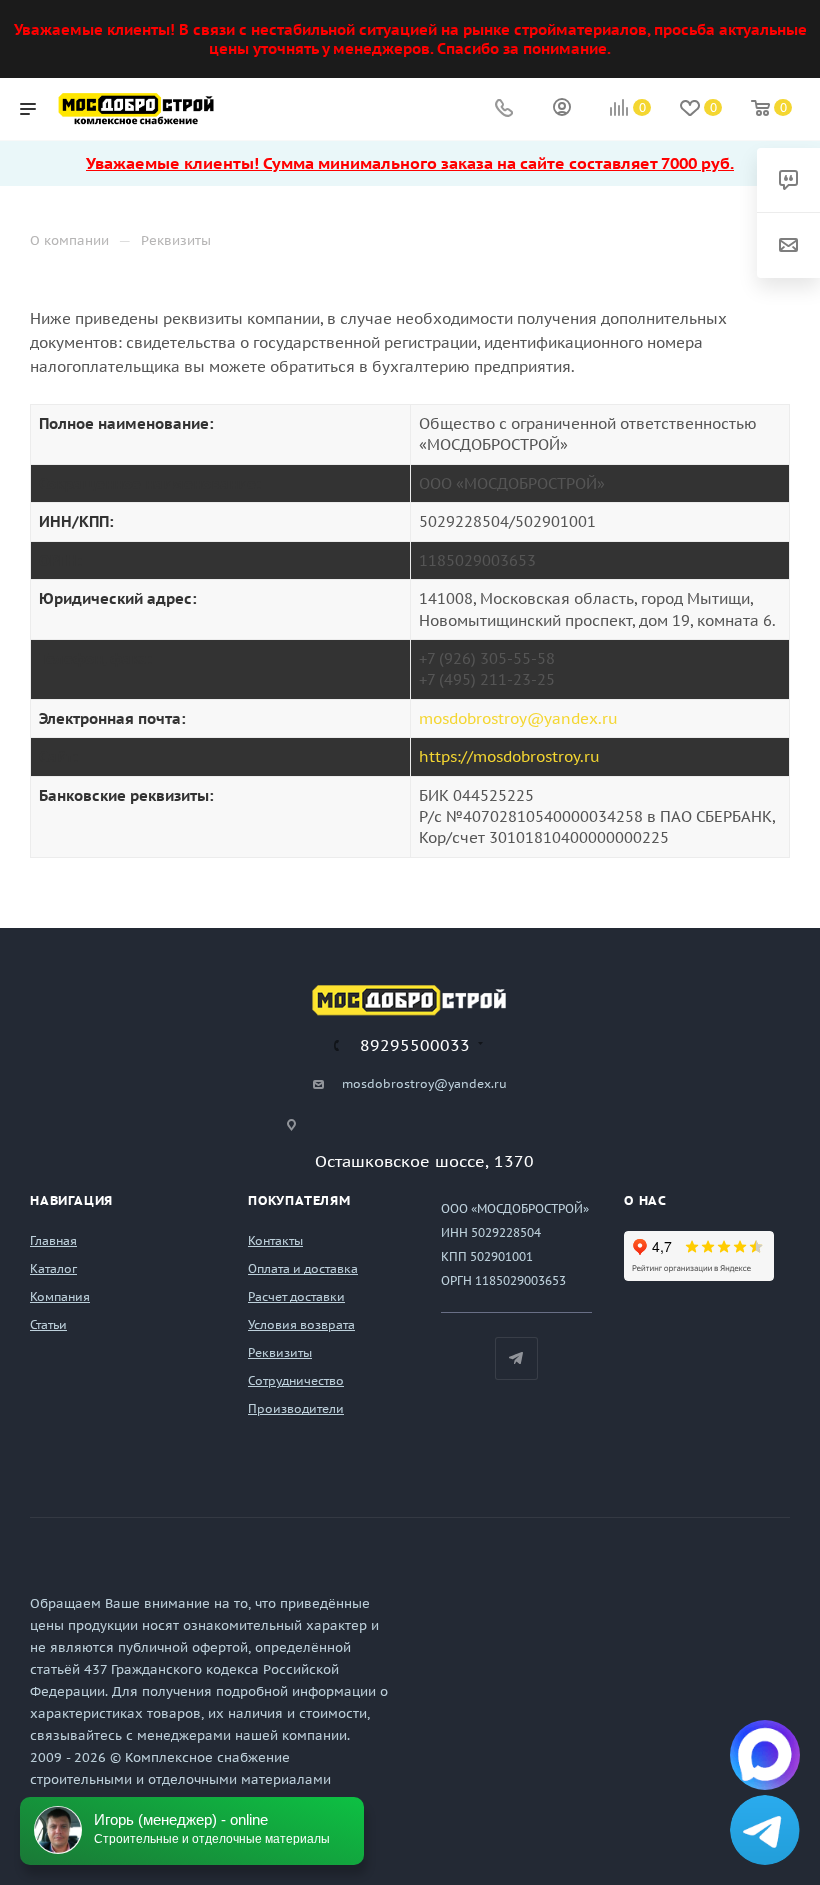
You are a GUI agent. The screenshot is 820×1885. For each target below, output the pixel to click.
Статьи (48, 1324)
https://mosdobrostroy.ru (509, 756)
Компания (60, 1296)
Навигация (71, 1200)
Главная (53, 1240)
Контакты (275, 1240)
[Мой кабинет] (562, 109)
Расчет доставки (296, 1296)
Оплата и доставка (303, 1268)
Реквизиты (280, 1352)
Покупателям (299, 1200)
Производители (296, 1408)
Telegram (516, 1358)
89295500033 (415, 1045)
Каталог (53, 1268)
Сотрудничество (296, 1380)
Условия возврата (301, 1324)
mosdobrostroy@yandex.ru (518, 718)
